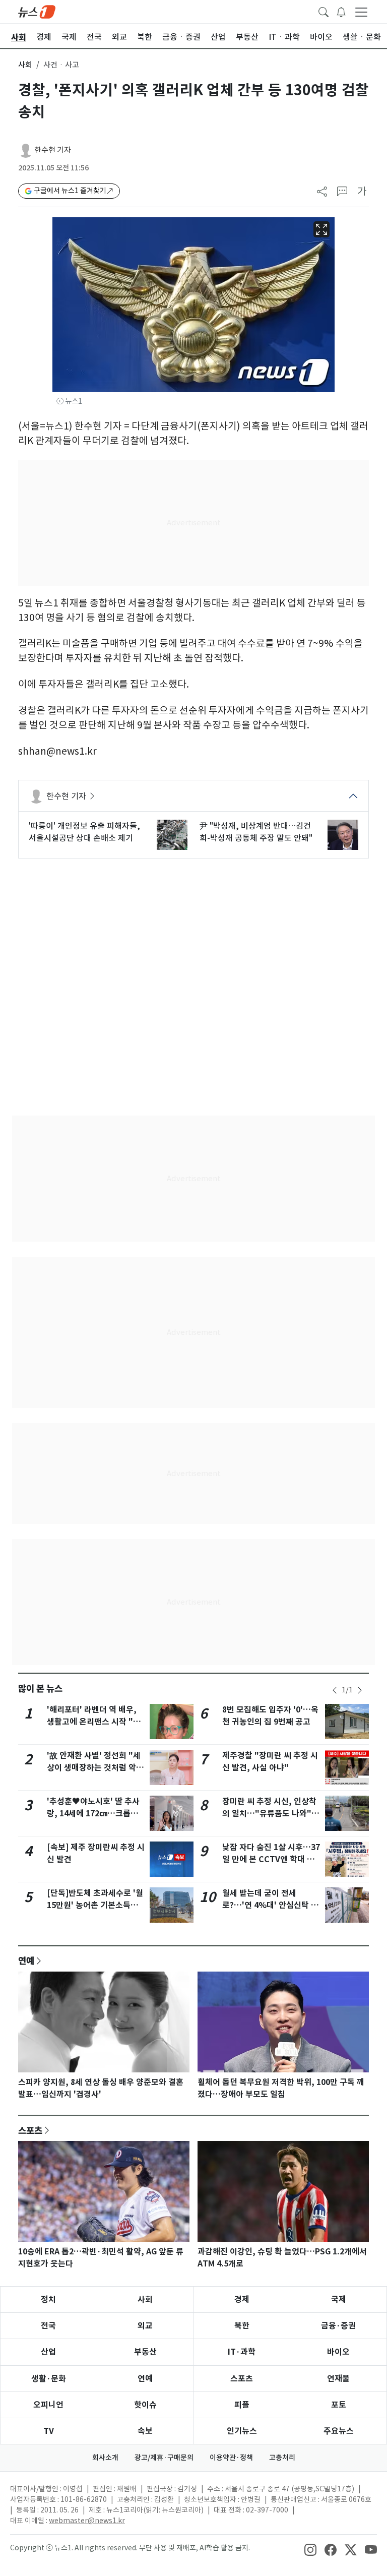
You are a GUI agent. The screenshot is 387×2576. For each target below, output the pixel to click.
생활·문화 (49, 2379)
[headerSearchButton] (324, 11)
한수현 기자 (53, 150)
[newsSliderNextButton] (360, 1690)
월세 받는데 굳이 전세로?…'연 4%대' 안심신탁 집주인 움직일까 (270, 1905)
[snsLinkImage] (310, 2549)
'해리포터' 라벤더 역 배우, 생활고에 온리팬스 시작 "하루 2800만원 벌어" (94, 1722)
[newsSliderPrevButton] (335, 1690)
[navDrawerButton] (361, 12)
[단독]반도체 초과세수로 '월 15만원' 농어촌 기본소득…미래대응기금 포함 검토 (95, 1905)
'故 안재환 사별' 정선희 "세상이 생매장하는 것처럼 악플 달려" (95, 1768)
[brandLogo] (37, 11)
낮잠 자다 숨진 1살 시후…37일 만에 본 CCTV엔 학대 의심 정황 (271, 1859)
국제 (339, 2299)
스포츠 (30, 2130)
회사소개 (105, 2458)
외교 (145, 2326)
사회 (25, 65)
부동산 (145, 2352)
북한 (242, 2326)
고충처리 (282, 2458)
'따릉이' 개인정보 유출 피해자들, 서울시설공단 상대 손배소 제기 (84, 832)
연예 (26, 1960)
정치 (48, 2299)
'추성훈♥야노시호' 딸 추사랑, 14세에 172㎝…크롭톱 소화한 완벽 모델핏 (93, 1814)
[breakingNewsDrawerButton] (341, 11)
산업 (48, 2352)
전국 (48, 2326)
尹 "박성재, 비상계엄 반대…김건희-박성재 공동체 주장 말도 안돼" (256, 832)
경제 (242, 2299)
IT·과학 (242, 2352)
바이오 (338, 2352)
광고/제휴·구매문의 (164, 2458)
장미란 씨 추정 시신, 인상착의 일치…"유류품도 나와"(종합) (269, 1814)
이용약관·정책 (231, 2458)
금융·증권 (338, 2326)
